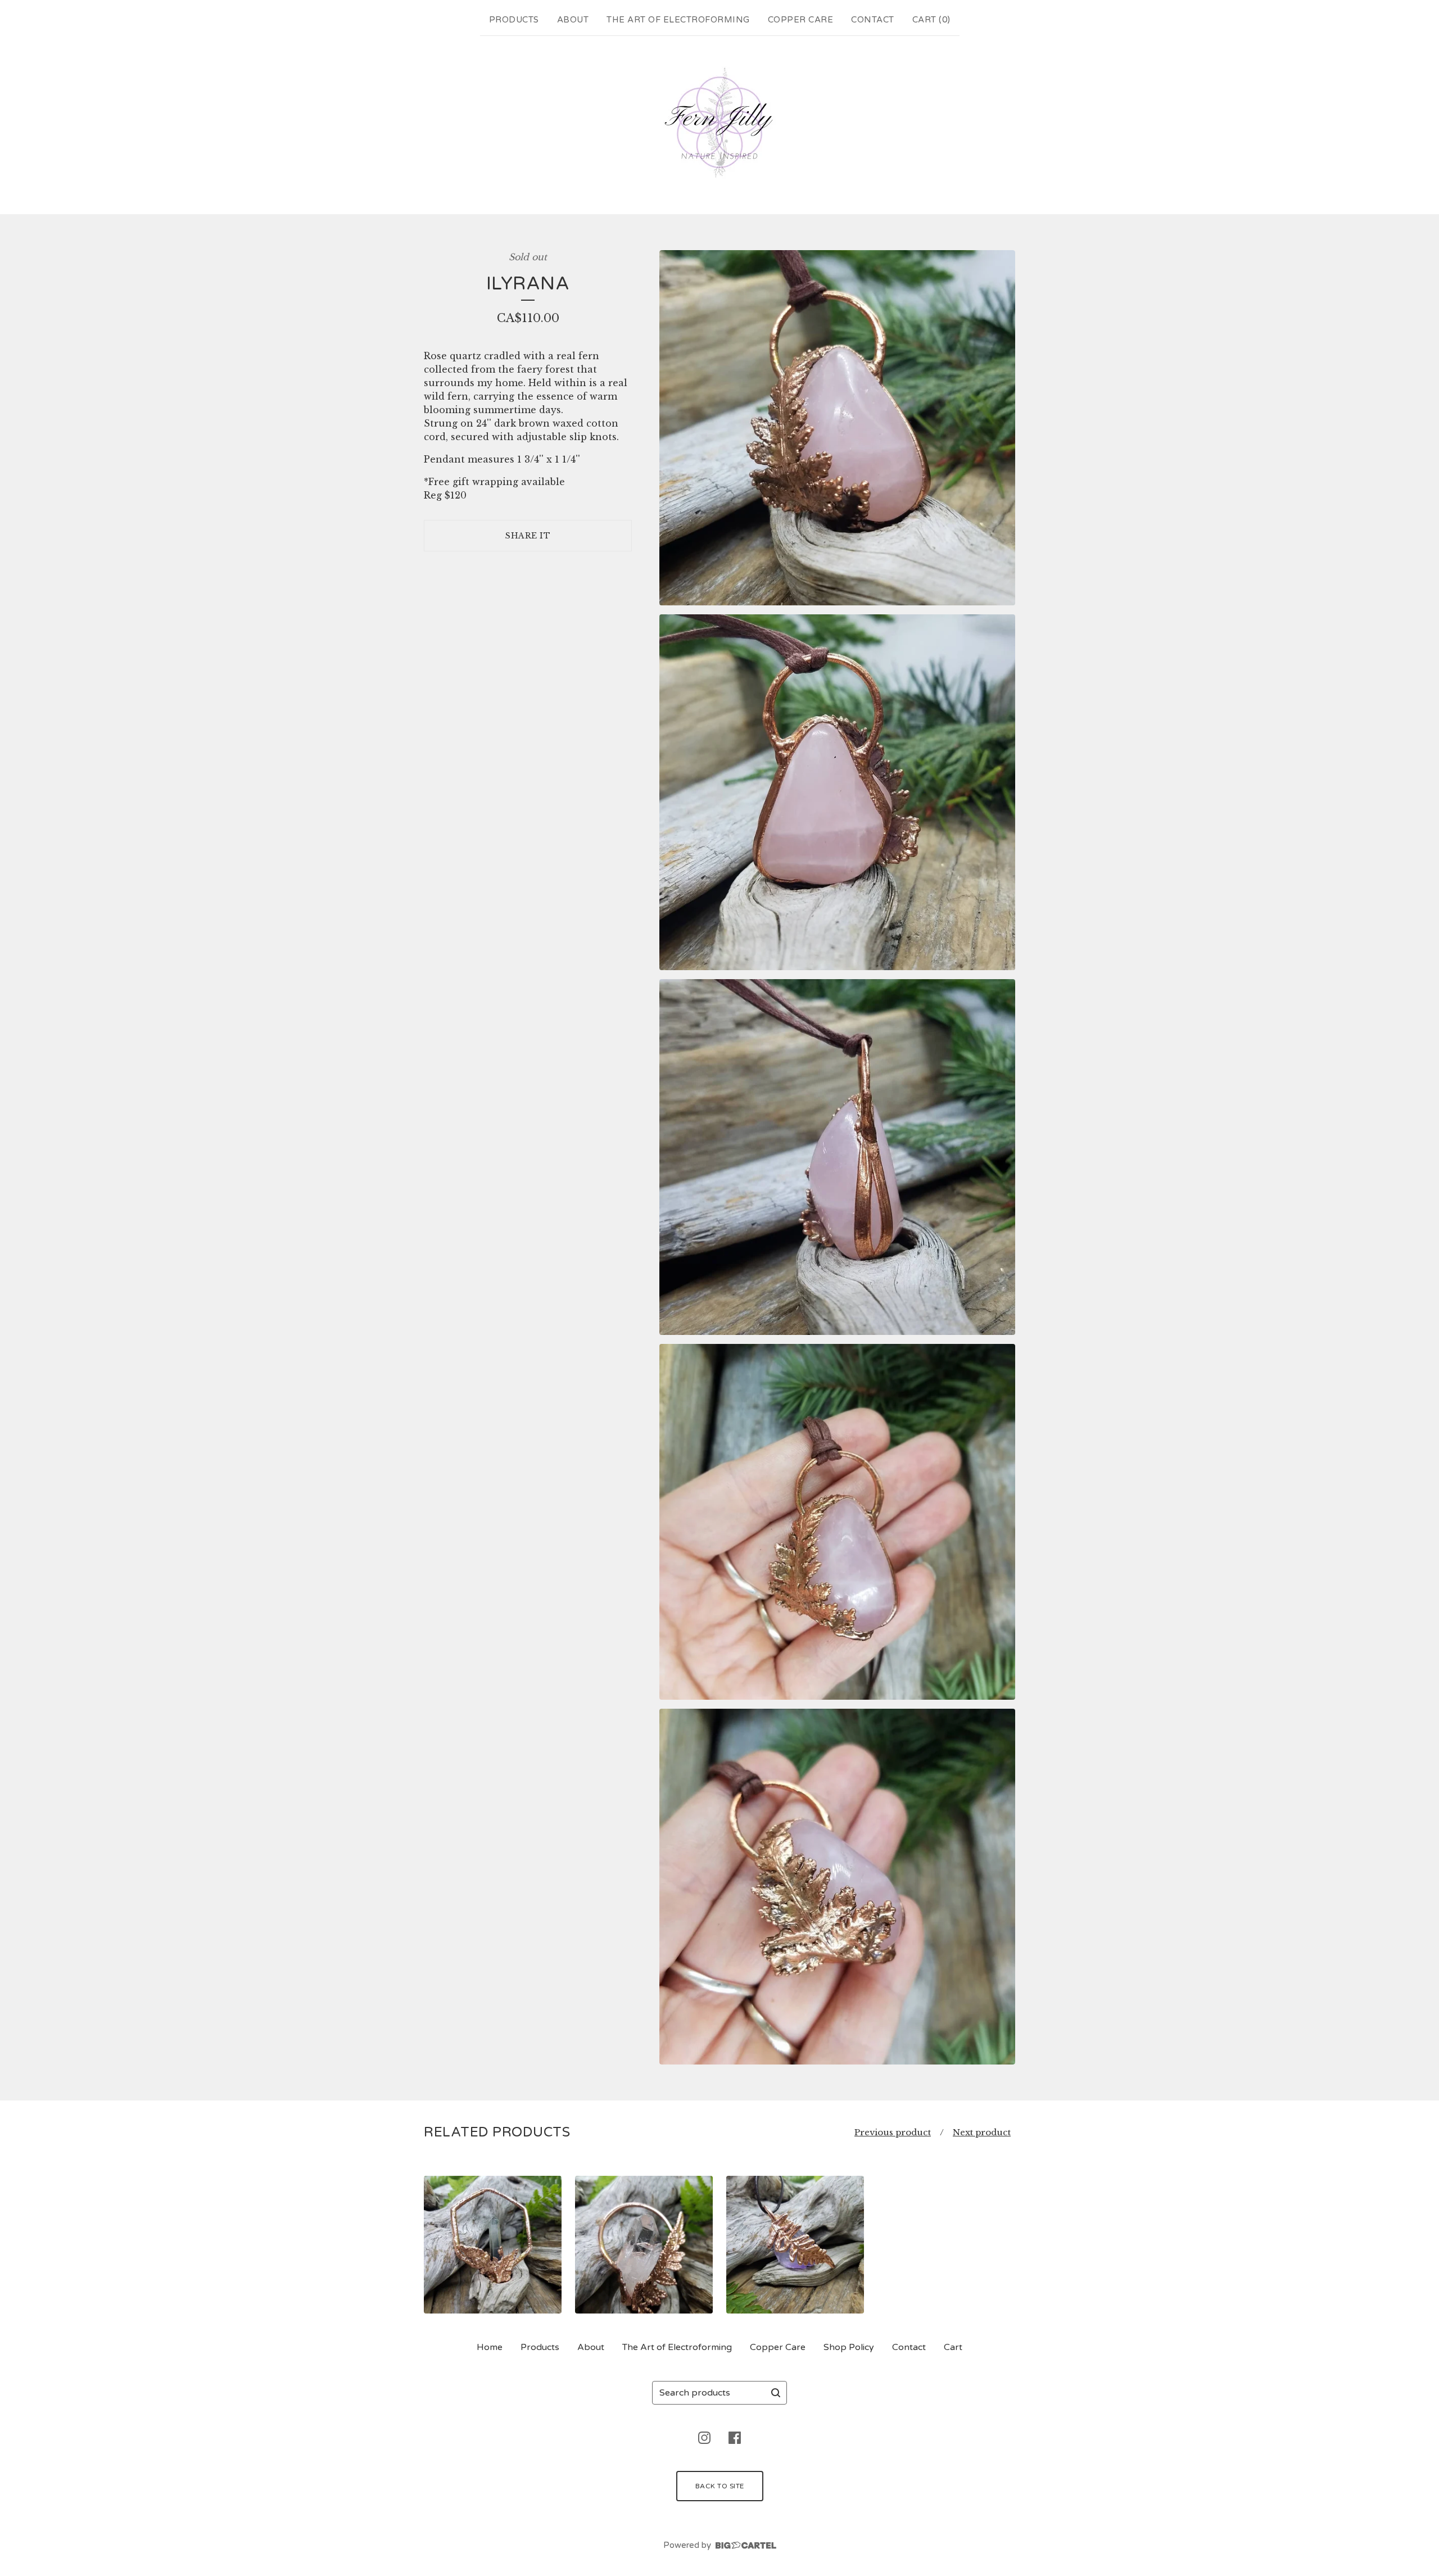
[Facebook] (735, 2438)
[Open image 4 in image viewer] (837, 1522)
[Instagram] (704, 2438)
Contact (873, 20)
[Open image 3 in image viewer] (837, 1157)
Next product (982, 2132)
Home (490, 2347)
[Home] (719, 123)
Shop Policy (849, 2347)
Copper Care (801, 20)
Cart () (931, 20)
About (573, 20)
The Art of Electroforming (678, 20)
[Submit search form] (776, 2393)
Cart (953, 2347)
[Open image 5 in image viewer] (837, 1887)
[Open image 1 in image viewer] (837, 428)
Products (514, 20)
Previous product (893, 2132)
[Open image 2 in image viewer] (837, 792)
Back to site (720, 2486)
